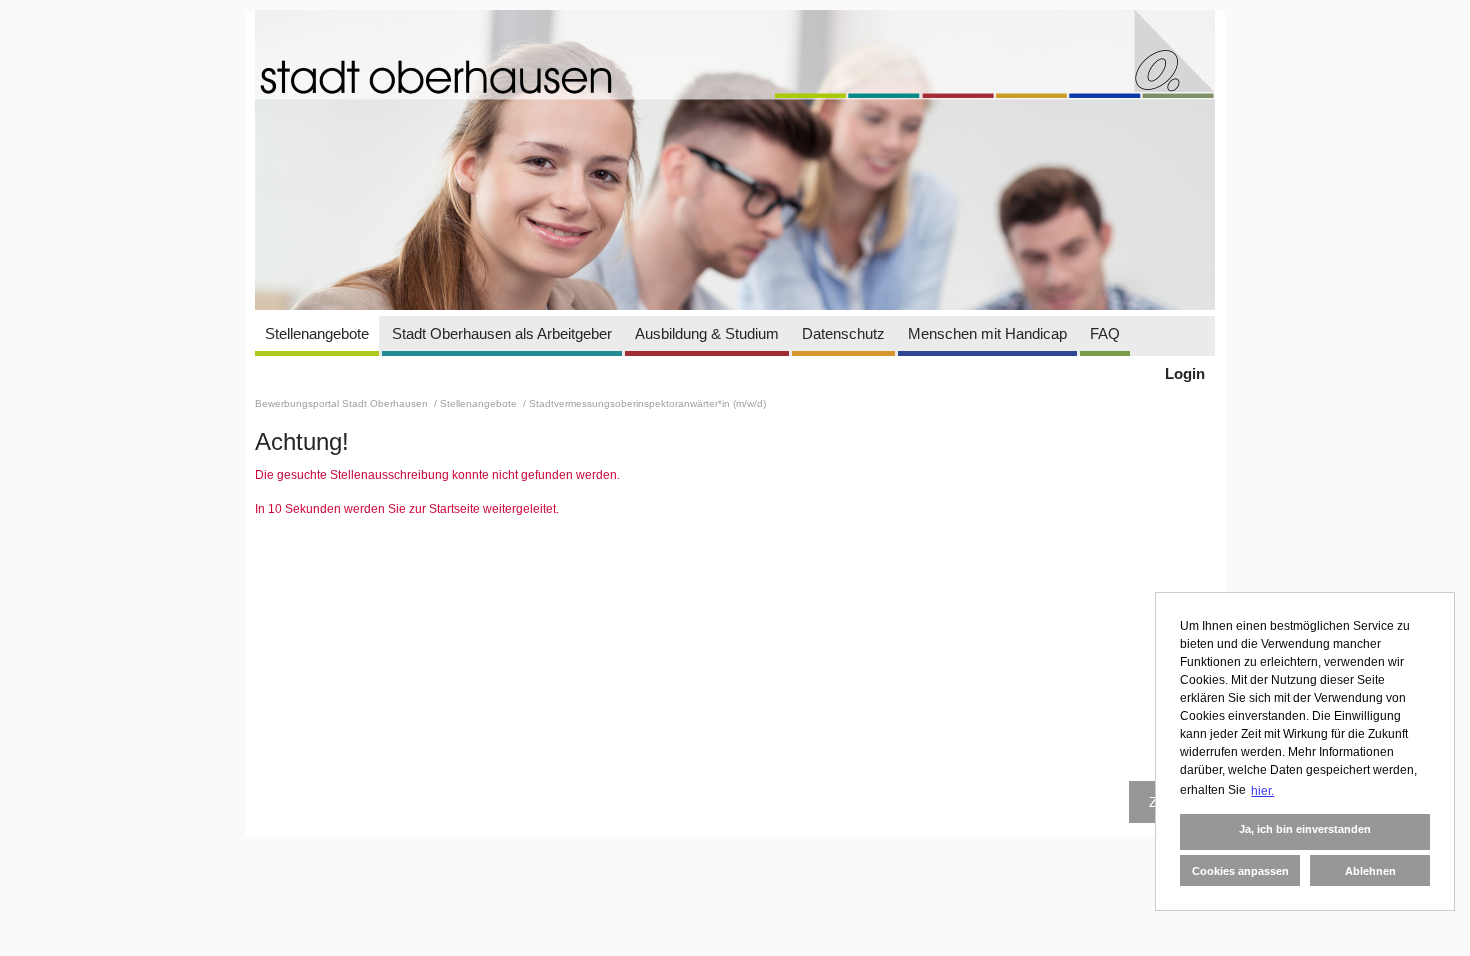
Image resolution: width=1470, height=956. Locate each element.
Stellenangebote (317, 333)
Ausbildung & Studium (707, 333)
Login (1185, 373)
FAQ (1105, 333)
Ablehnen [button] (1370, 871)
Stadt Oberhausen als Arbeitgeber (502, 333)
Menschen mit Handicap (987, 333)
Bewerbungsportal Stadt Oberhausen (343, 403)
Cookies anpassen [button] (1240, 871)
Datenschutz (843, 333)
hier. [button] (1262, 791)
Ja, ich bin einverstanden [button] (1305, 829)
